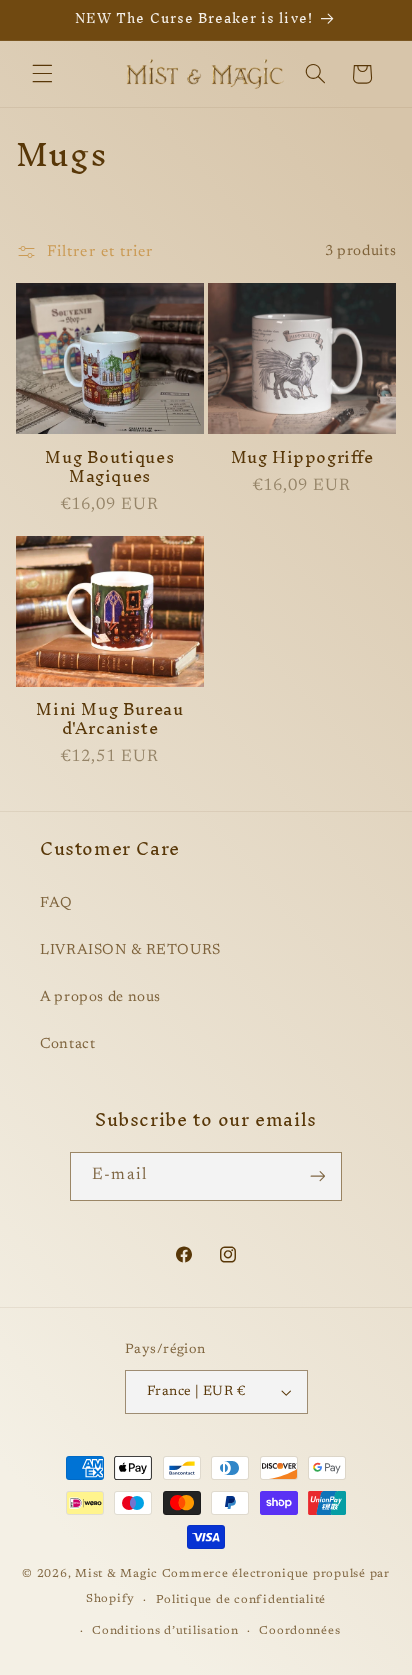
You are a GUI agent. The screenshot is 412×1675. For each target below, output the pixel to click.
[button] (42, 74)
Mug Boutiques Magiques (109, 467)
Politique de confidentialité (241, 1600)
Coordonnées (299, 1631)
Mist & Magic (116, 1574)
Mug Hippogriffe (302, 457)
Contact (67, 1044)
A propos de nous (100, 997)
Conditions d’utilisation (165, 1631)
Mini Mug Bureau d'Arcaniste (109, 719)
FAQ (56, 903)
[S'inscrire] (317, 1176)
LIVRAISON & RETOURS (130, 950)
